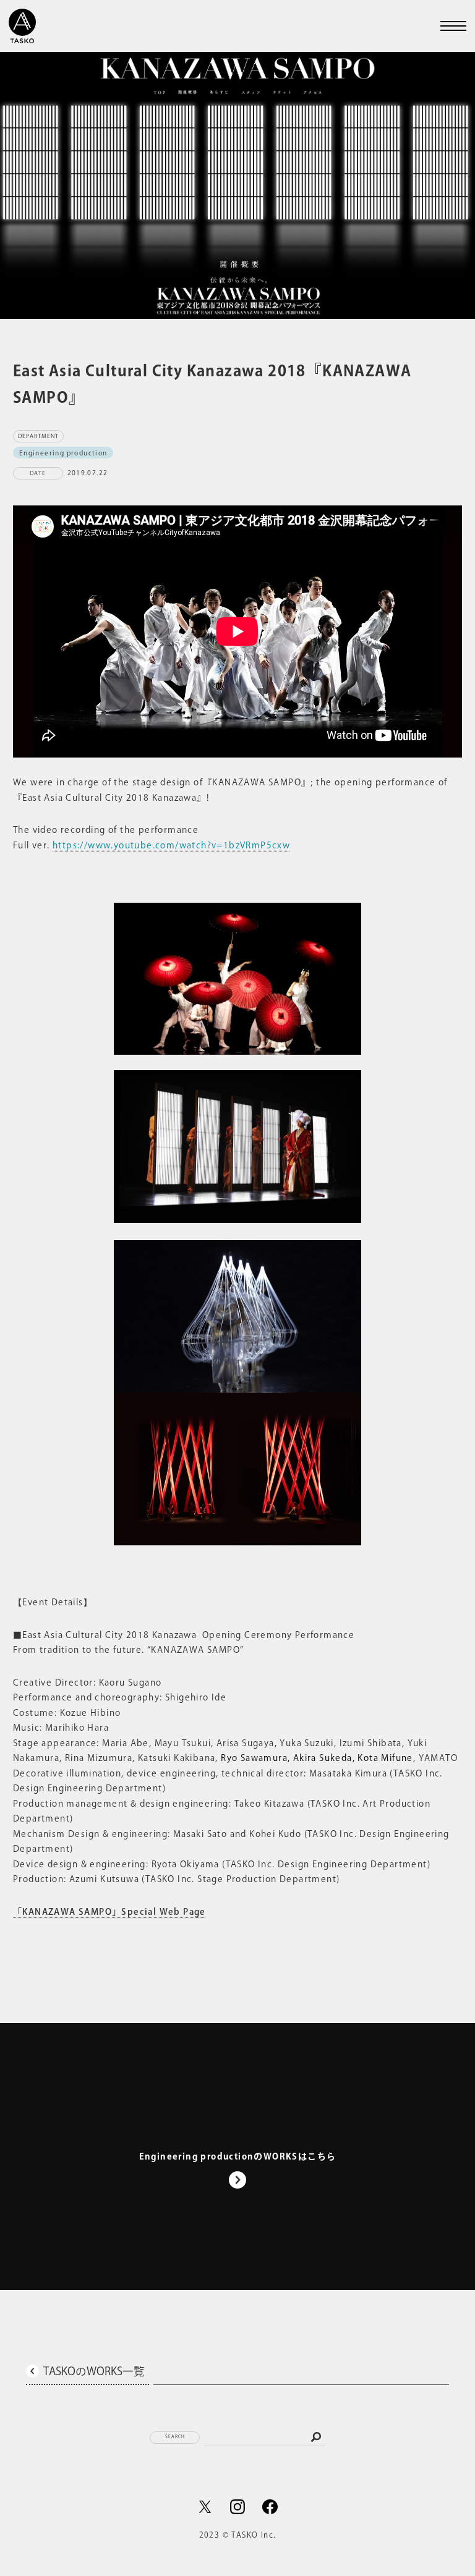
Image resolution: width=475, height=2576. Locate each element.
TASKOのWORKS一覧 (94, 2371)
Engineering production (63, 452)
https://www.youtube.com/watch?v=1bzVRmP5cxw (171, 845)
